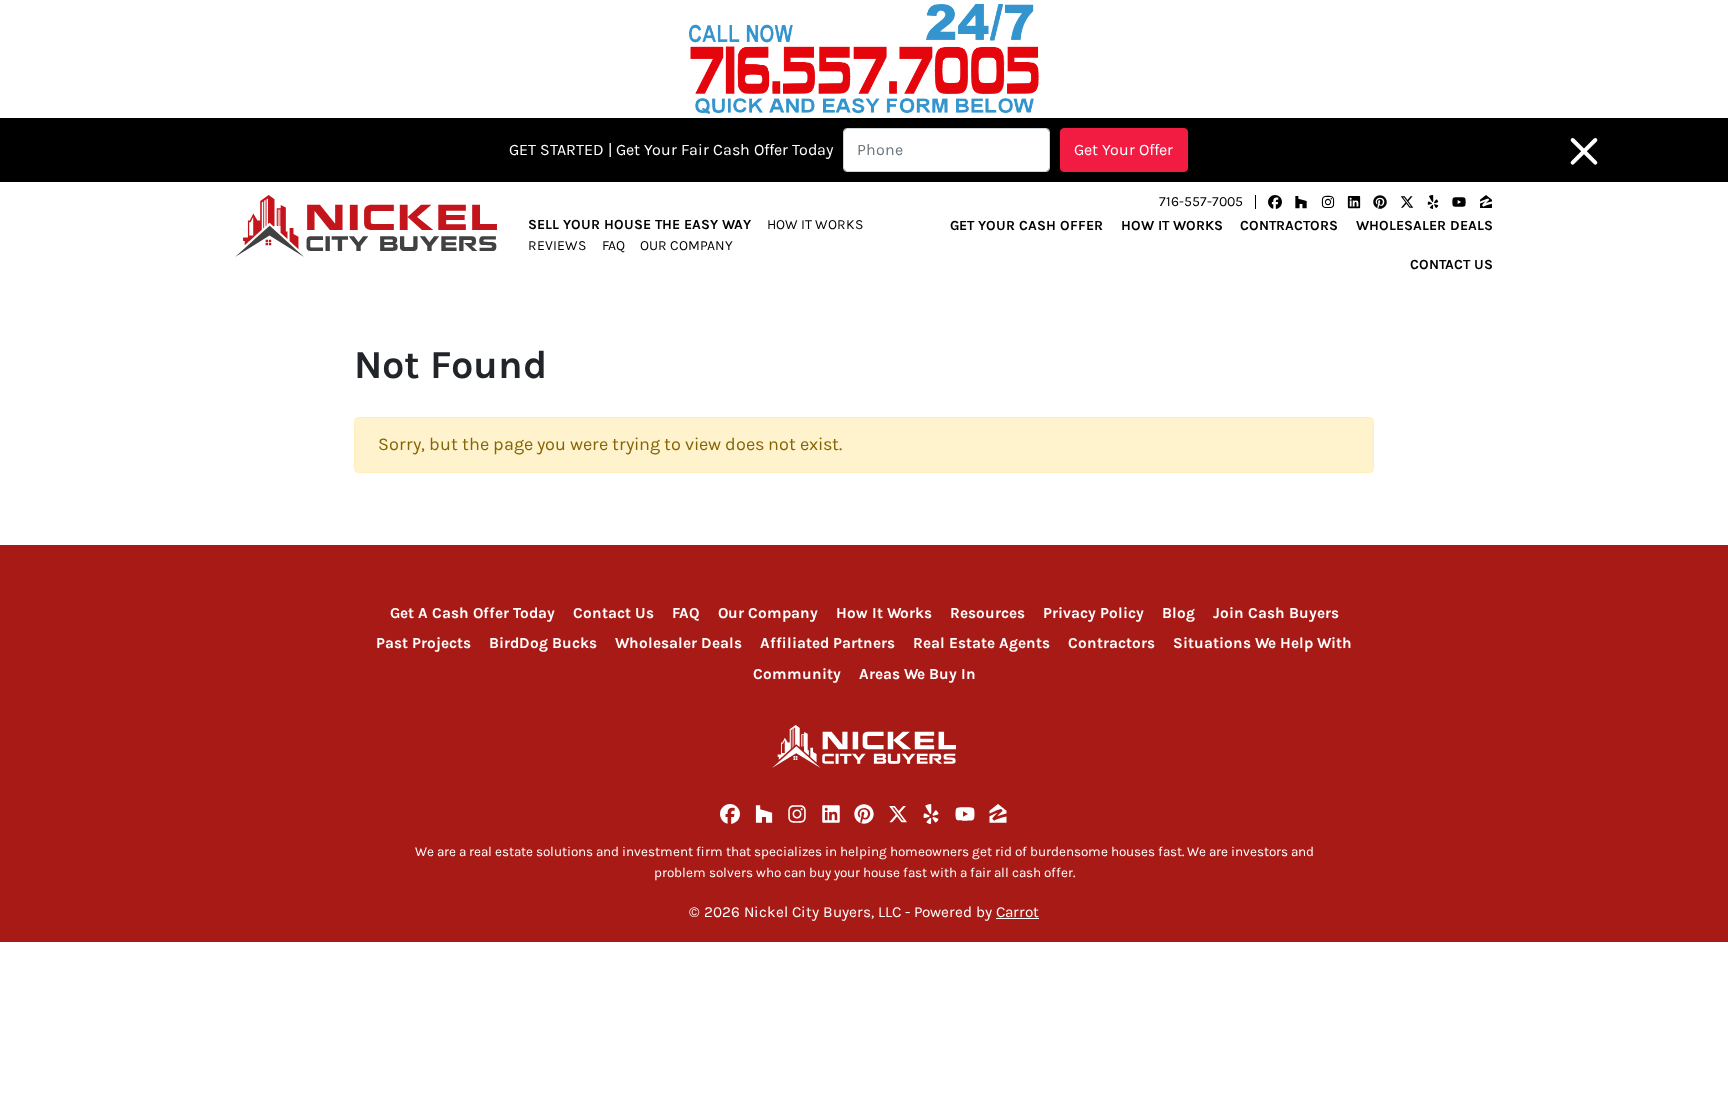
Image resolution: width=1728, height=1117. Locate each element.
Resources (987, 613)
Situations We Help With (1262, 643)
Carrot (1017, 912)
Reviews (557, 245)
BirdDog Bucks (543, 643)
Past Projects (423, 643)
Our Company (686, 245)
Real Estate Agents (981, 643)
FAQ (613, 245)
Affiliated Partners (827, 643)
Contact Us (1451, 264)
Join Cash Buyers (1276, 613)
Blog (1178, 613)
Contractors (1289, 225)
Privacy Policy (1093, 613)
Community (797, 674)
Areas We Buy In (917, 674)
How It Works (815, 224)
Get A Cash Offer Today (472, 613)
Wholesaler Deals (1424, 225)
